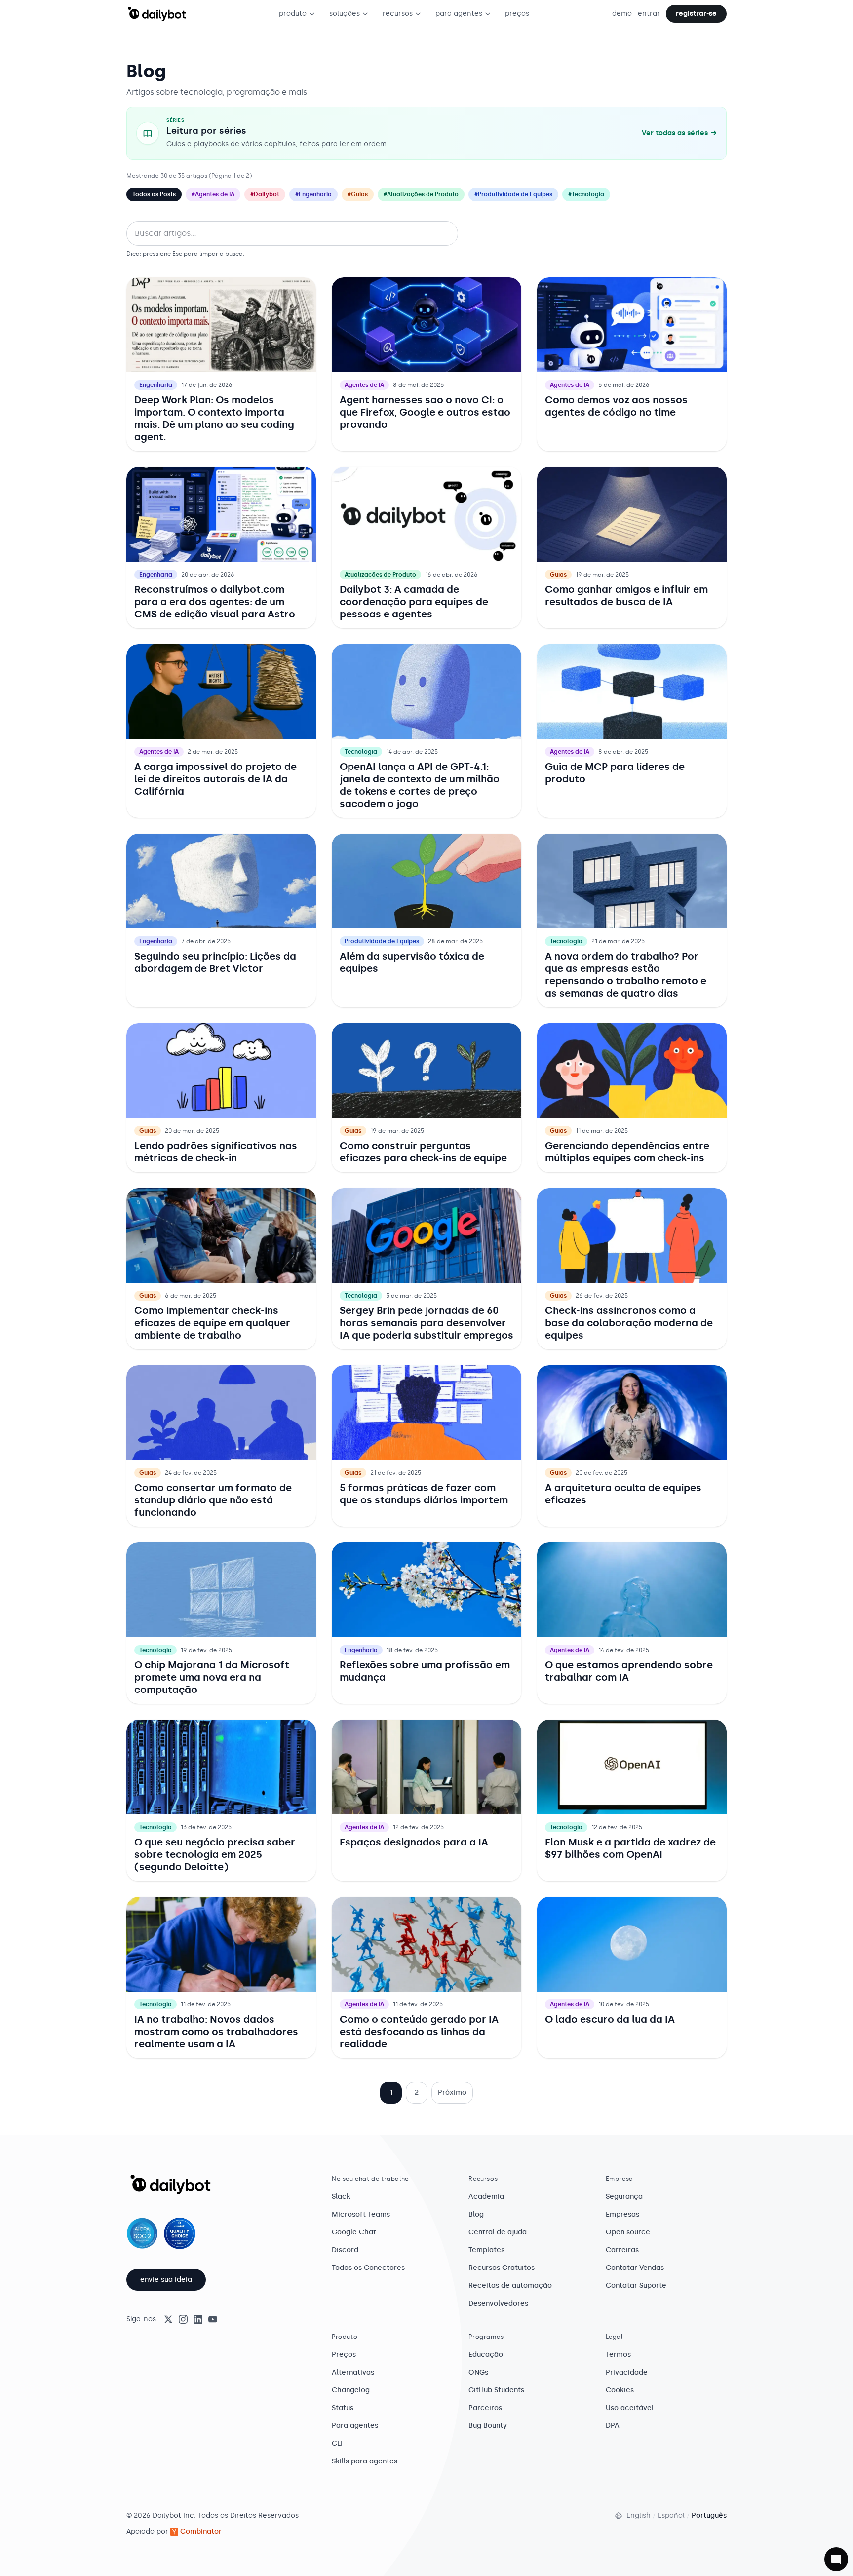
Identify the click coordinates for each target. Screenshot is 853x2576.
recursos (398, 14)
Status (343, 2408)
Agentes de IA (364, 385)
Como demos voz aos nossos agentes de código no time (616, 406)
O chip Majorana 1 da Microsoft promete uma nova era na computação (212, 1677)
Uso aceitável (630, 2408)
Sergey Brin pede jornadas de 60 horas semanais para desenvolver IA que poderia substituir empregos (426, 1323)
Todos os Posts (154, 194)
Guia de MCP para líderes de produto (615, 773)
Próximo (452, 2093)
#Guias (358, 194)
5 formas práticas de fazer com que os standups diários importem (424, 1494)
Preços (344, 2355)
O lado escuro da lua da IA (610, 2019)
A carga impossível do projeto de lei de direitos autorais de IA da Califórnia (215, 779)
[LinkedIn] (198, 2319)
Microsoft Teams (361, 2214)
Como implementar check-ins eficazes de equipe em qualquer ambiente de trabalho (212, 1323)
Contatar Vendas (635, 2268)
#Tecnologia (586, 194)
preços (517, 14)
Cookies (620, 2390)
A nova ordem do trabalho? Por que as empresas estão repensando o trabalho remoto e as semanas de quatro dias (626, 975)
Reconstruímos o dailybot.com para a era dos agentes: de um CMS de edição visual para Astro (215, 602)
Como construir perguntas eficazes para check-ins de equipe (423, 1152)
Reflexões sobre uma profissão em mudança (425, 1671)
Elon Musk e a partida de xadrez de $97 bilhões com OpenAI (630, 1848)
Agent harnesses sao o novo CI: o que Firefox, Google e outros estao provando (425, 412)
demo (622, 14)
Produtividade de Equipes (382, 941)
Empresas (622, 2214)
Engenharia (156, 385)
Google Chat (354, 2232)
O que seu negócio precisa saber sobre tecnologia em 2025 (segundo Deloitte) (215, 1854)
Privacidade (627, 2372)
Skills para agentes (365, 2461)
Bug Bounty (488, 2426)
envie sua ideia (166, 2280)
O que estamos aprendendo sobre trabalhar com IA (629, 1671)
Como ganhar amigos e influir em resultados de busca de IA (626, 596)
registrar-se (696, 14)
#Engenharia (313, 194)
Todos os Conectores (368, 2268)
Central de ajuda (498, 2232)
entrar (649, 14)
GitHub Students (496, 2390)
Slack (341, 2197)
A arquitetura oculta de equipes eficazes (623, 1494)
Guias (558, 575)
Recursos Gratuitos (502, 2268)
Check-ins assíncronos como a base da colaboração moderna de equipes (629, 1323)
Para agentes (355, 2426)
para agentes (459, 14)
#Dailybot (265, 194)
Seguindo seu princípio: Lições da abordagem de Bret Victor (215, 962)
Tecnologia (361, 752)
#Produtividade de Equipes (513, 194)
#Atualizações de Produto (421, 194)
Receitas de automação (510, 2286)
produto (293, 14)
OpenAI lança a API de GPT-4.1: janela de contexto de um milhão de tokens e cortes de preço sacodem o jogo (420, 785)
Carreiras (622, 2250)
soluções (345, 14)
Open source (628, 2232)
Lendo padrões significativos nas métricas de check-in (216, 1152)
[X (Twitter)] (168, 2319)
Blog (476, 2214)
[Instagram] (183, 2319)
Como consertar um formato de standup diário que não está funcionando (213, 1500)
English (639, 2516)
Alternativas (353, 2372)
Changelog (351, 2390)
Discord (345, 2250)
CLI (337, 2443)
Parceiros (485, 2408)
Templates (486, 2250)
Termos (618, 2355)
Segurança (624, 2197)
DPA (613, 2426)
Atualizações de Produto (380, 575)
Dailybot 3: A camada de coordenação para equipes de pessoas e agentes (414, 602)
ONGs (478, 2372)
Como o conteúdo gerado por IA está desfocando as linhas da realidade (419, 2032)
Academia (486, 2197)
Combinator (201, 2531)
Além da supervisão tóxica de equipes (412, 962)
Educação (486, 2355)
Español (671, 2516)
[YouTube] (213, 2319)
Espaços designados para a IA (414, 1842)
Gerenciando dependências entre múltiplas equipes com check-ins (627, 1152)
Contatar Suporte (636, 2286)
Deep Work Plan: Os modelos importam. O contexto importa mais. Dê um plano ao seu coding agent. (214, 418)
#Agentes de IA (213, 194)
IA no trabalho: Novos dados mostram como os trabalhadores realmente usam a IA (216, 2032)
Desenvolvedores (498, 2303)
